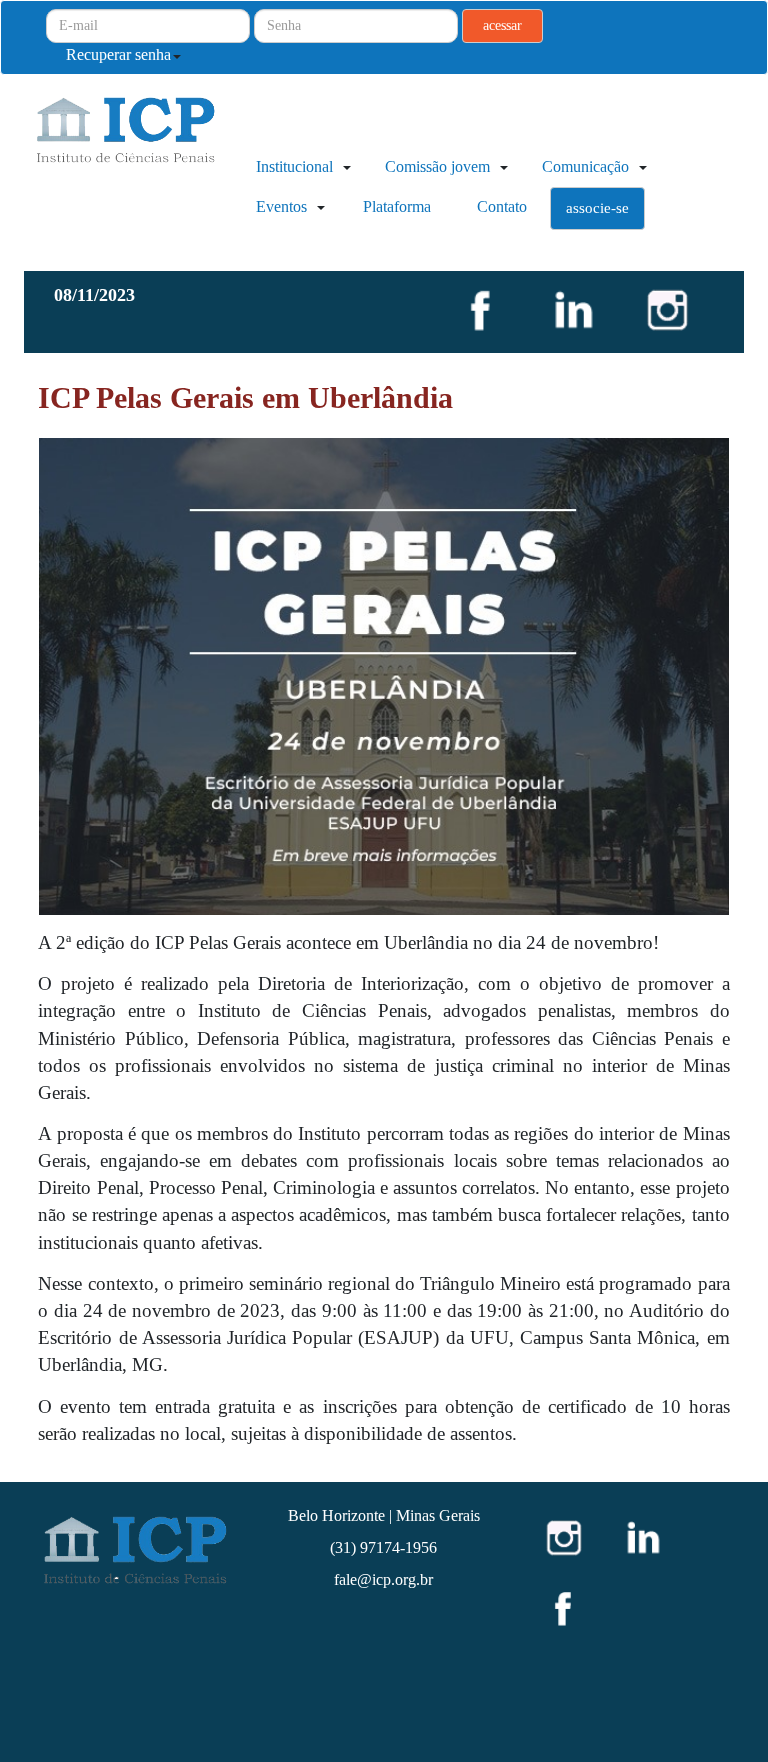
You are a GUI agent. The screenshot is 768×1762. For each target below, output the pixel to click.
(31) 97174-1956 (383, 1547)
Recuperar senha (118, 54)
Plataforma (397, 206)
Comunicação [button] (587, 166)
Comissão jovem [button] (439, 166)
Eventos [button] (283, 206)
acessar (502, 25)
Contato (502, 206)
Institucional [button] (296, 166)
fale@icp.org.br (383, 1579)
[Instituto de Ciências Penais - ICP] (151, 143)
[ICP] (133, 1549)
